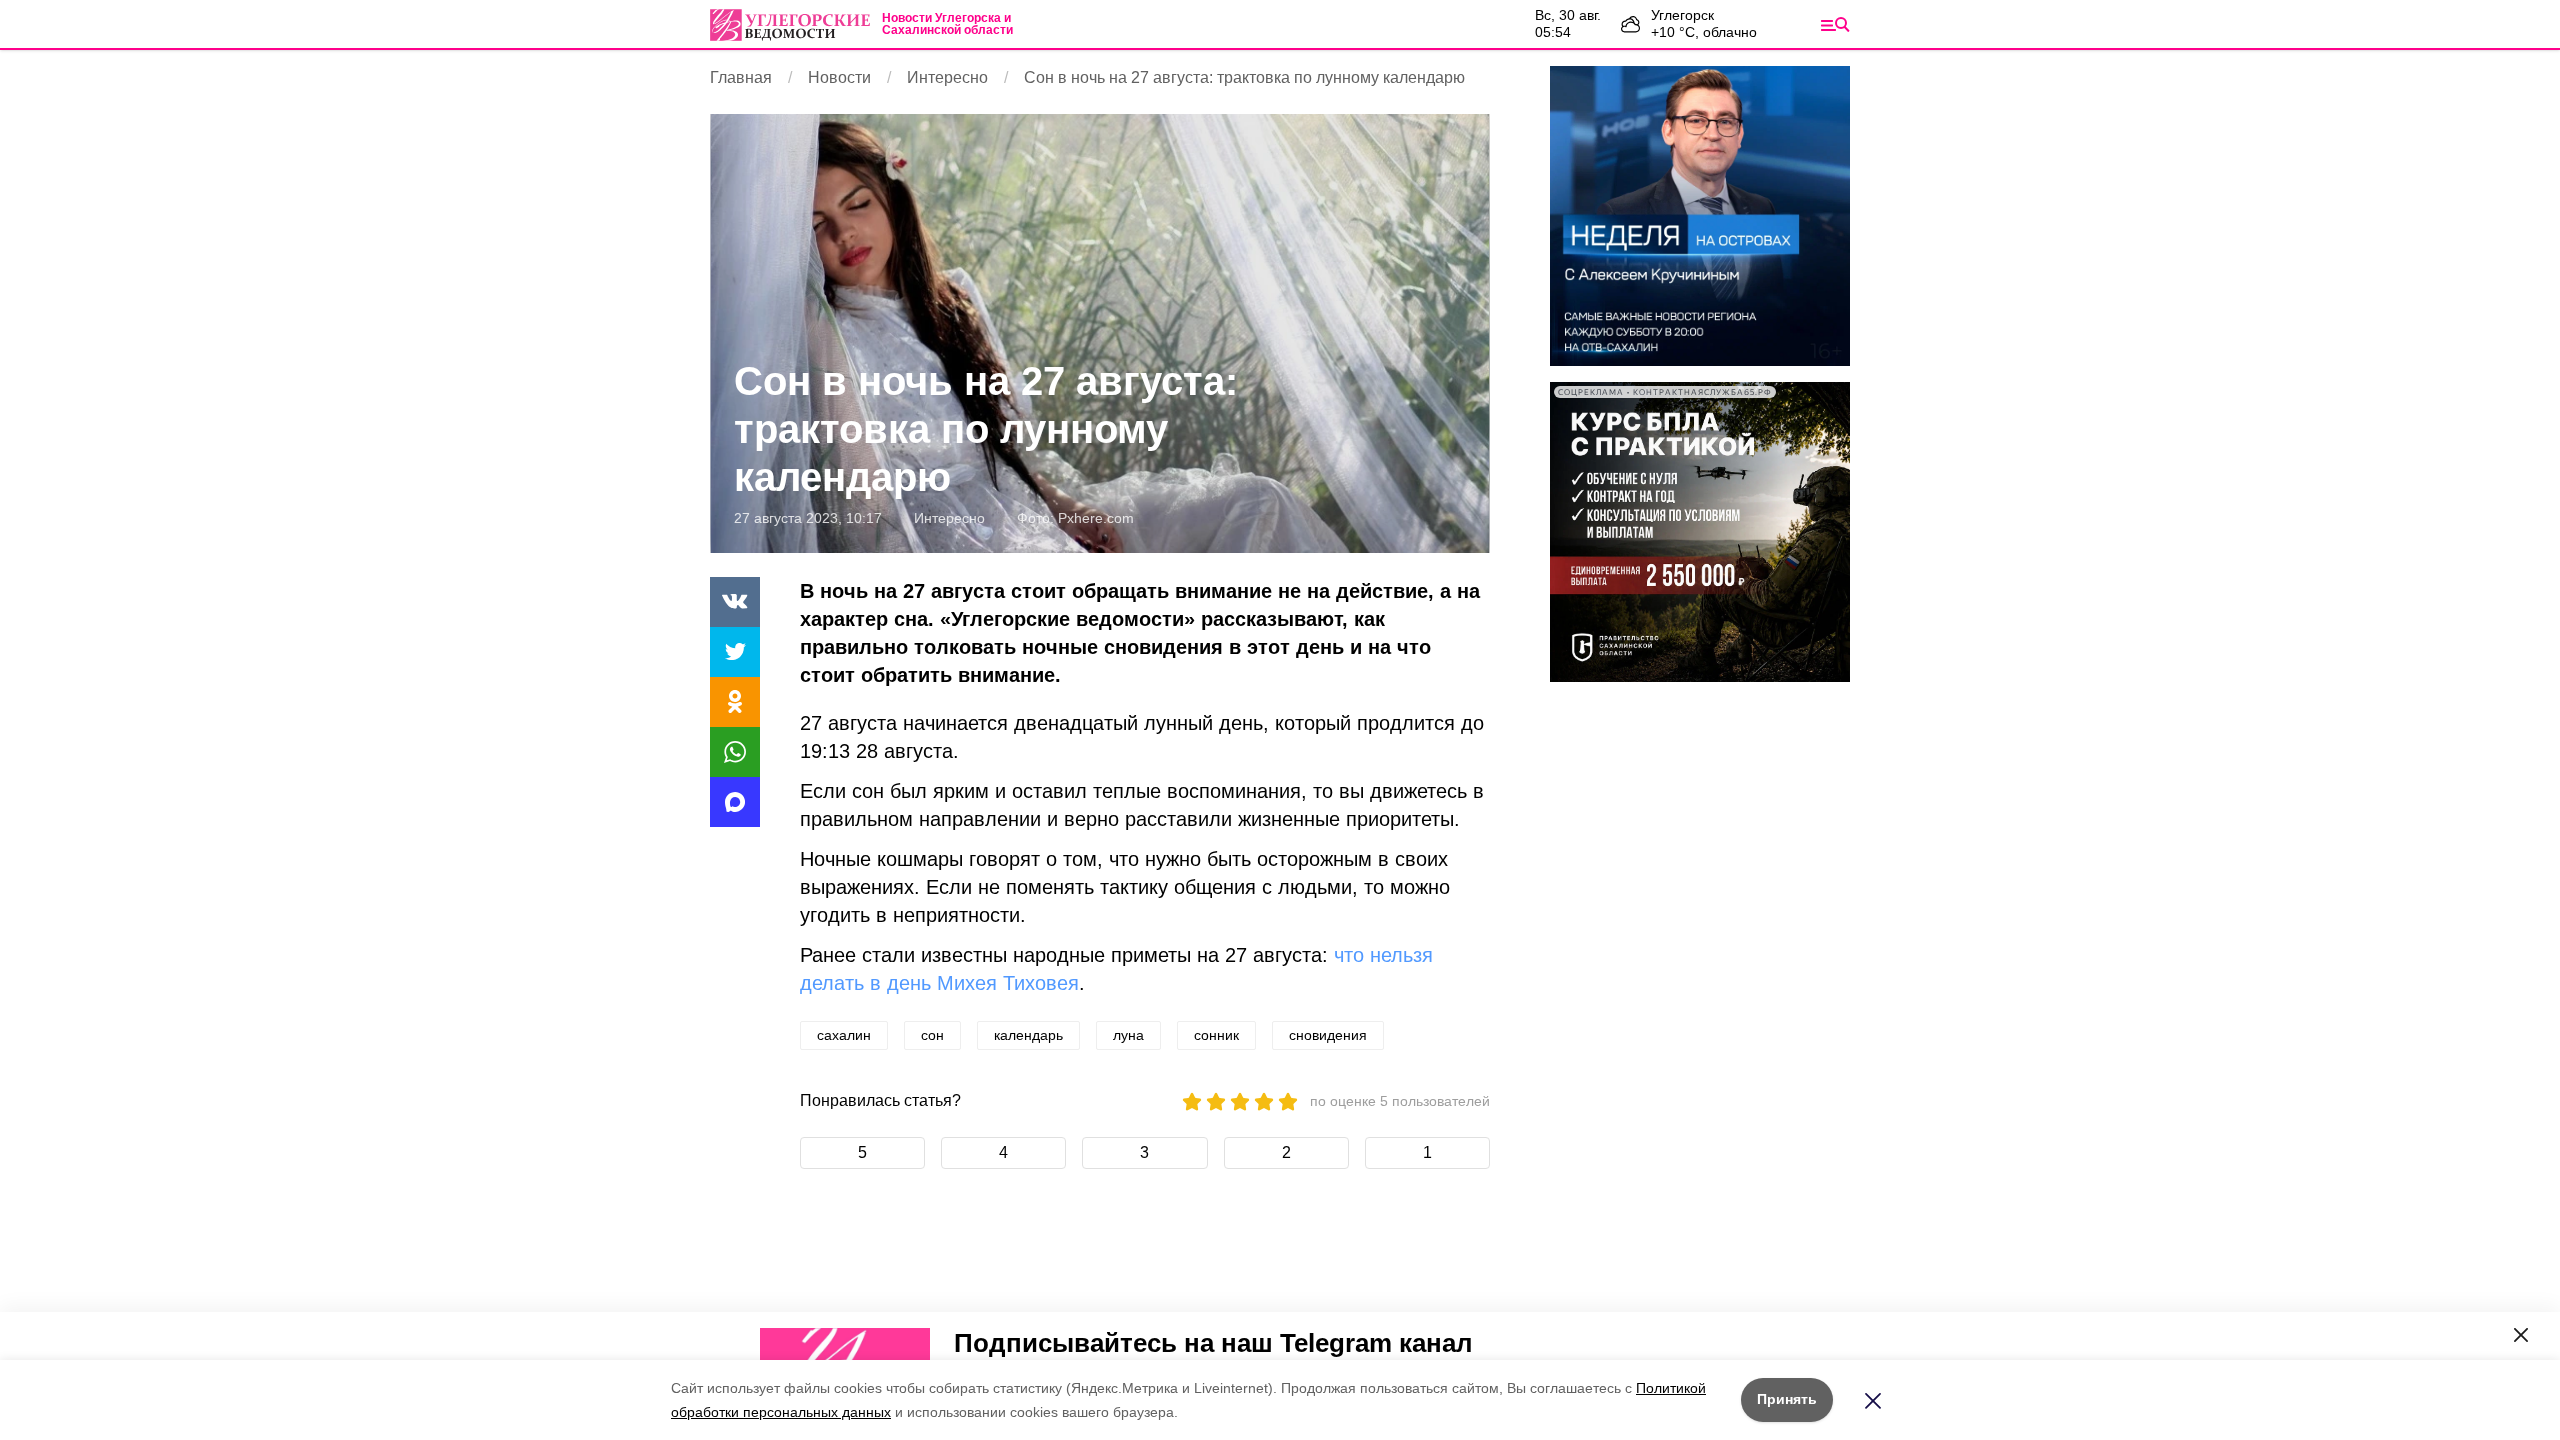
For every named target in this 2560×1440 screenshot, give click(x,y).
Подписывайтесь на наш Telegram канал (1213, 1343)
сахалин (844, 1035)
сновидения (1328, 1035)
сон (932, 1035)
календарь (1028, 1035)
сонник (1216, 1035)
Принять (1787, 1399)
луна (1128, 1035)
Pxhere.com (1096, 518)
